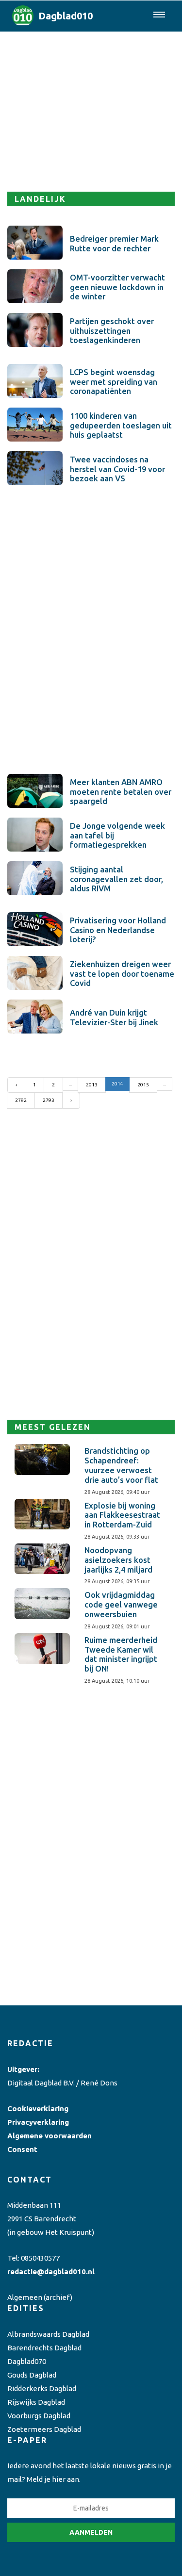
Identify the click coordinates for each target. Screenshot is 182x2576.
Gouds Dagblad (32, 2375)
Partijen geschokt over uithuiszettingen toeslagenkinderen (112, 331)
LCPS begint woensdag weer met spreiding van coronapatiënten (114, 382)
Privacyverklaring (38, 2122)
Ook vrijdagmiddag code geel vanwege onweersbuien (121, 1605)
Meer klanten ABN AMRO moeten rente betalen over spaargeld (121, 792)
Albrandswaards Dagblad (48, 2334)
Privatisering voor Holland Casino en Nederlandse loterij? (118, 930)
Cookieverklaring (38, 2108)
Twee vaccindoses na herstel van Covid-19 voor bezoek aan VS (117, 469)
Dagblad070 (27, 2361)
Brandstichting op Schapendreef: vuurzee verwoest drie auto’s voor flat (121, 1465)
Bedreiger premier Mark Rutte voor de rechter (114, 244)
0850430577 (40, 2258)
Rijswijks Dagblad (36, 2402)
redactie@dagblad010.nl (51, 2272)
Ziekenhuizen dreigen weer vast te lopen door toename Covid (122, 974)
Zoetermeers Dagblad (44, 2429)
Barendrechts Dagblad (44, 2348)
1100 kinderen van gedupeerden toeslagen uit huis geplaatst (121, 426)
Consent (22, 2149)
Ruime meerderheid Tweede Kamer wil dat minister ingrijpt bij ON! (121, 1654)
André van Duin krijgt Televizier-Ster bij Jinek (114, 1017)
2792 (21, 1100)
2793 (49, 1100)
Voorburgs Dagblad (39, 2416)
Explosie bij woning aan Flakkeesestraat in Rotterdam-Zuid (122, 1515)
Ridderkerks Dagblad (42, 2388)
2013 (92, 1085)
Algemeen (25, 2297)
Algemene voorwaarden (50, 2136)
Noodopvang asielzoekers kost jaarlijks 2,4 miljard (118, 1560)
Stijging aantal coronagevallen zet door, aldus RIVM (116, 879)
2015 (143, 1085)
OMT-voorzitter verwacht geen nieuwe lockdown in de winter (117, 287)
